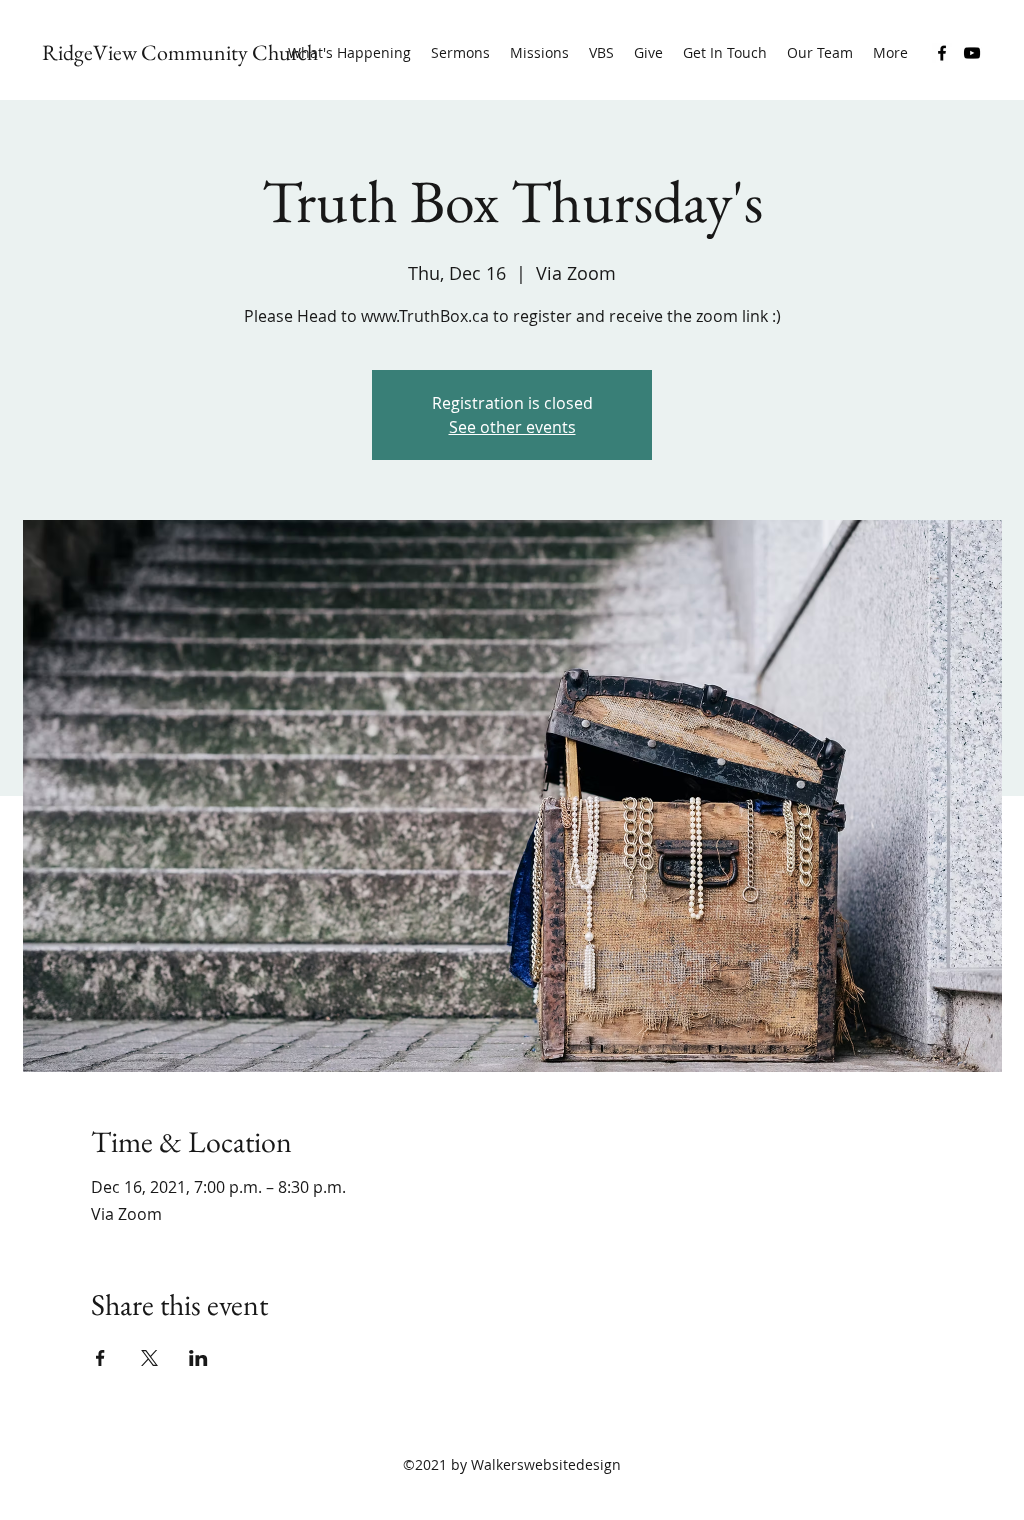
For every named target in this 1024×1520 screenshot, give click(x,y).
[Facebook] (942, 53)
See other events (512, 427)
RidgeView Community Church (180, 52)
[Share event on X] (149, 1358)
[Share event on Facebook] (100, 1358)
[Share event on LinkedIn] (198, 1358)
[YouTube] (972, 53)
